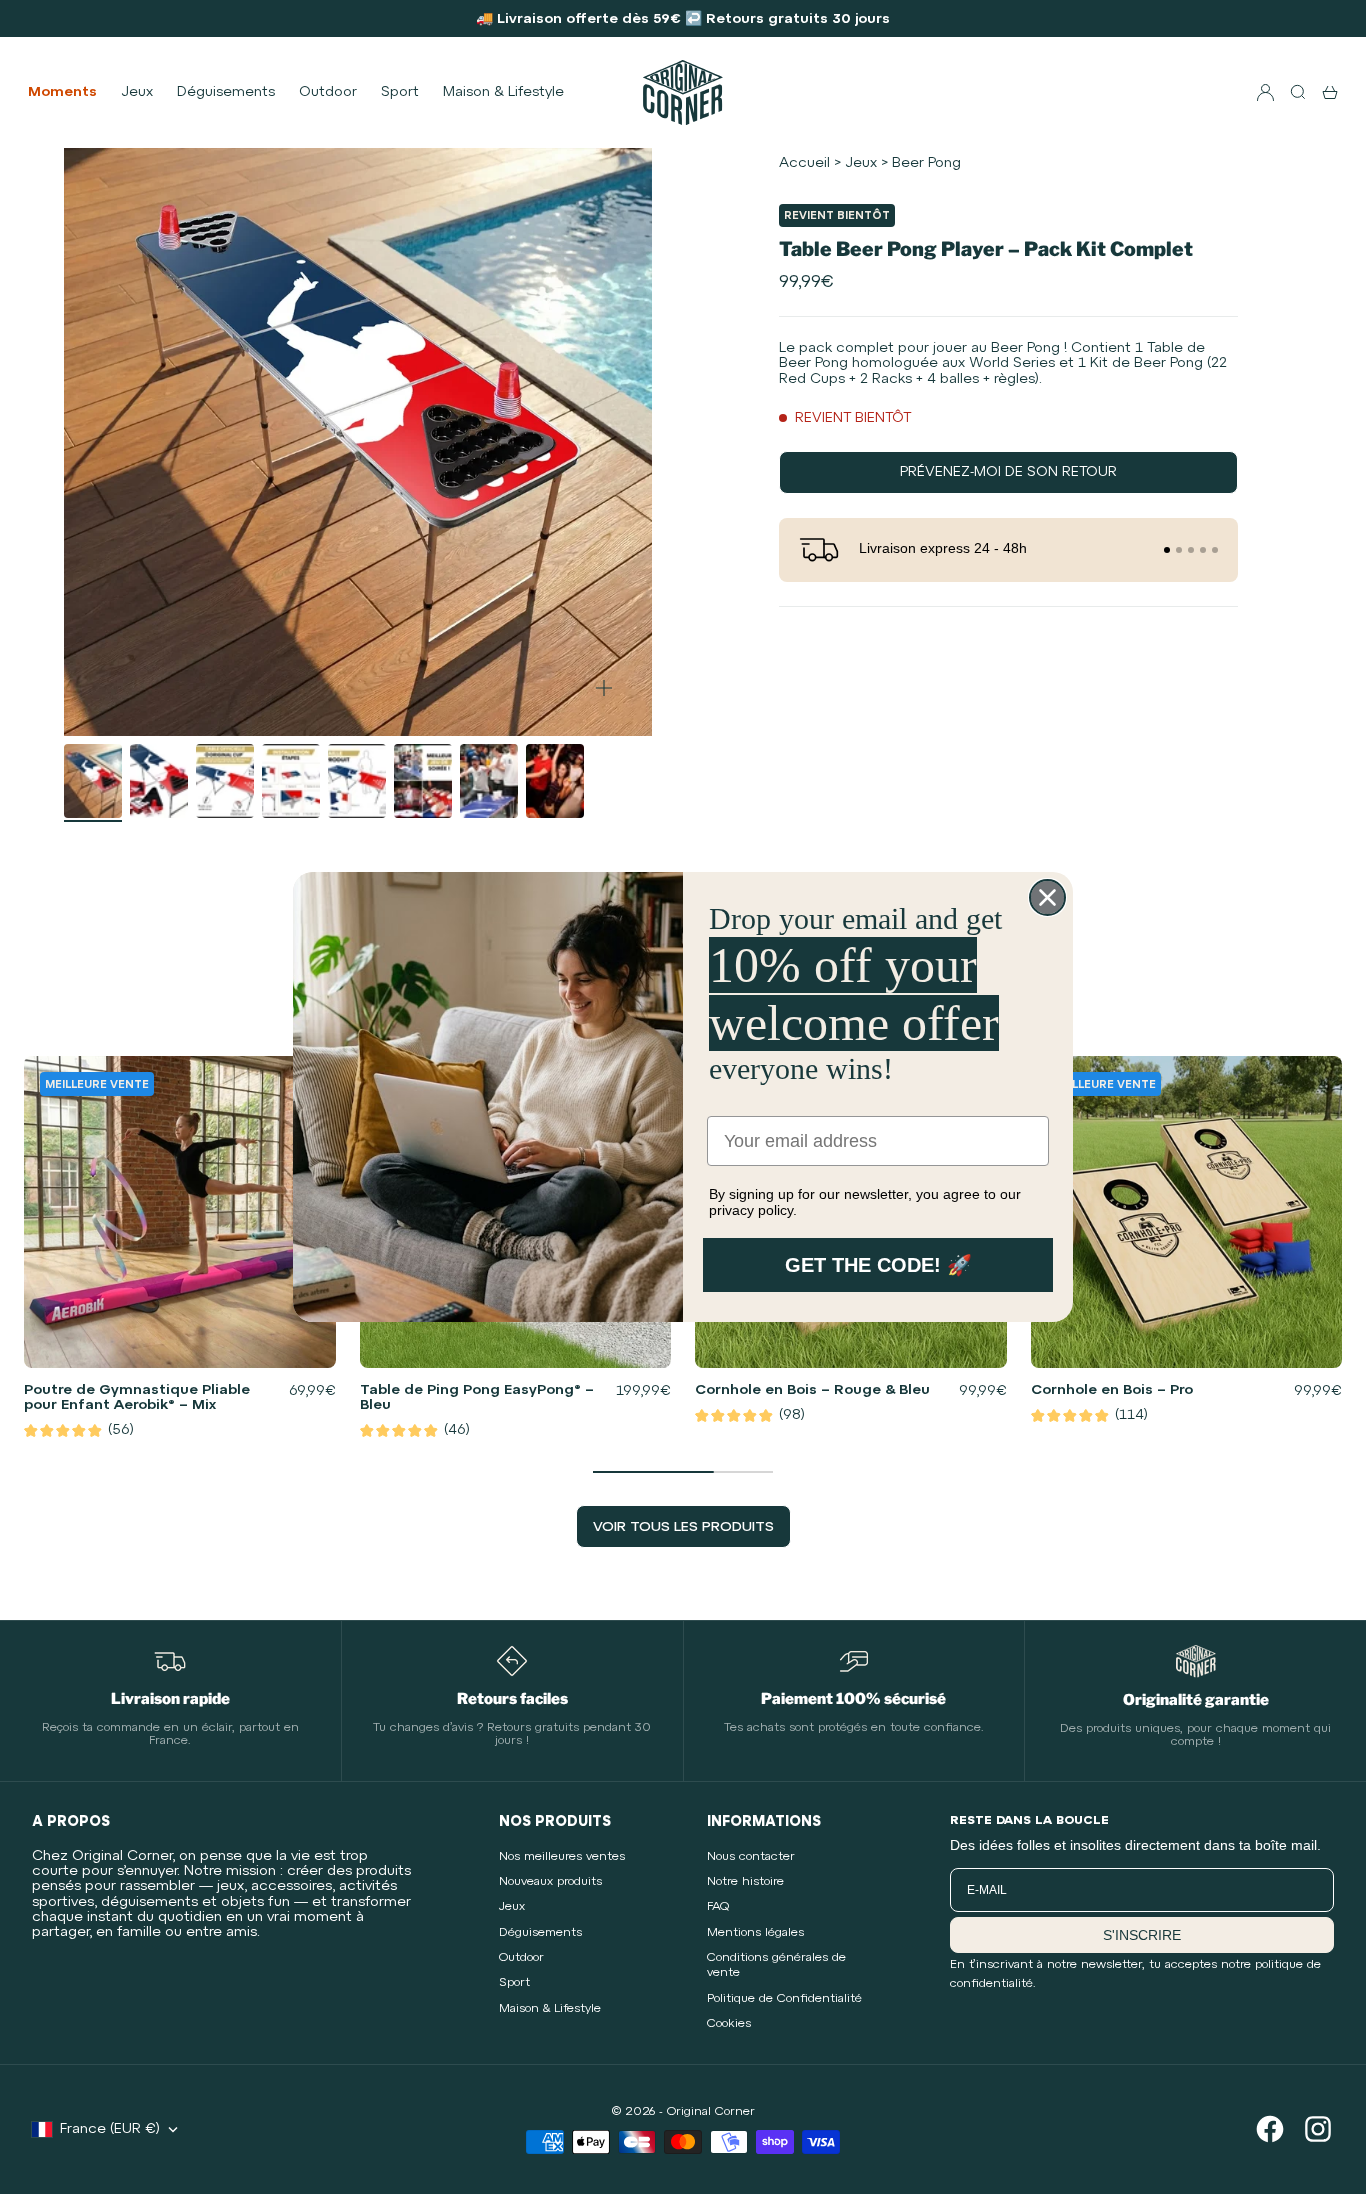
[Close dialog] (1047, 897)
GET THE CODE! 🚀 (878, 1265)
